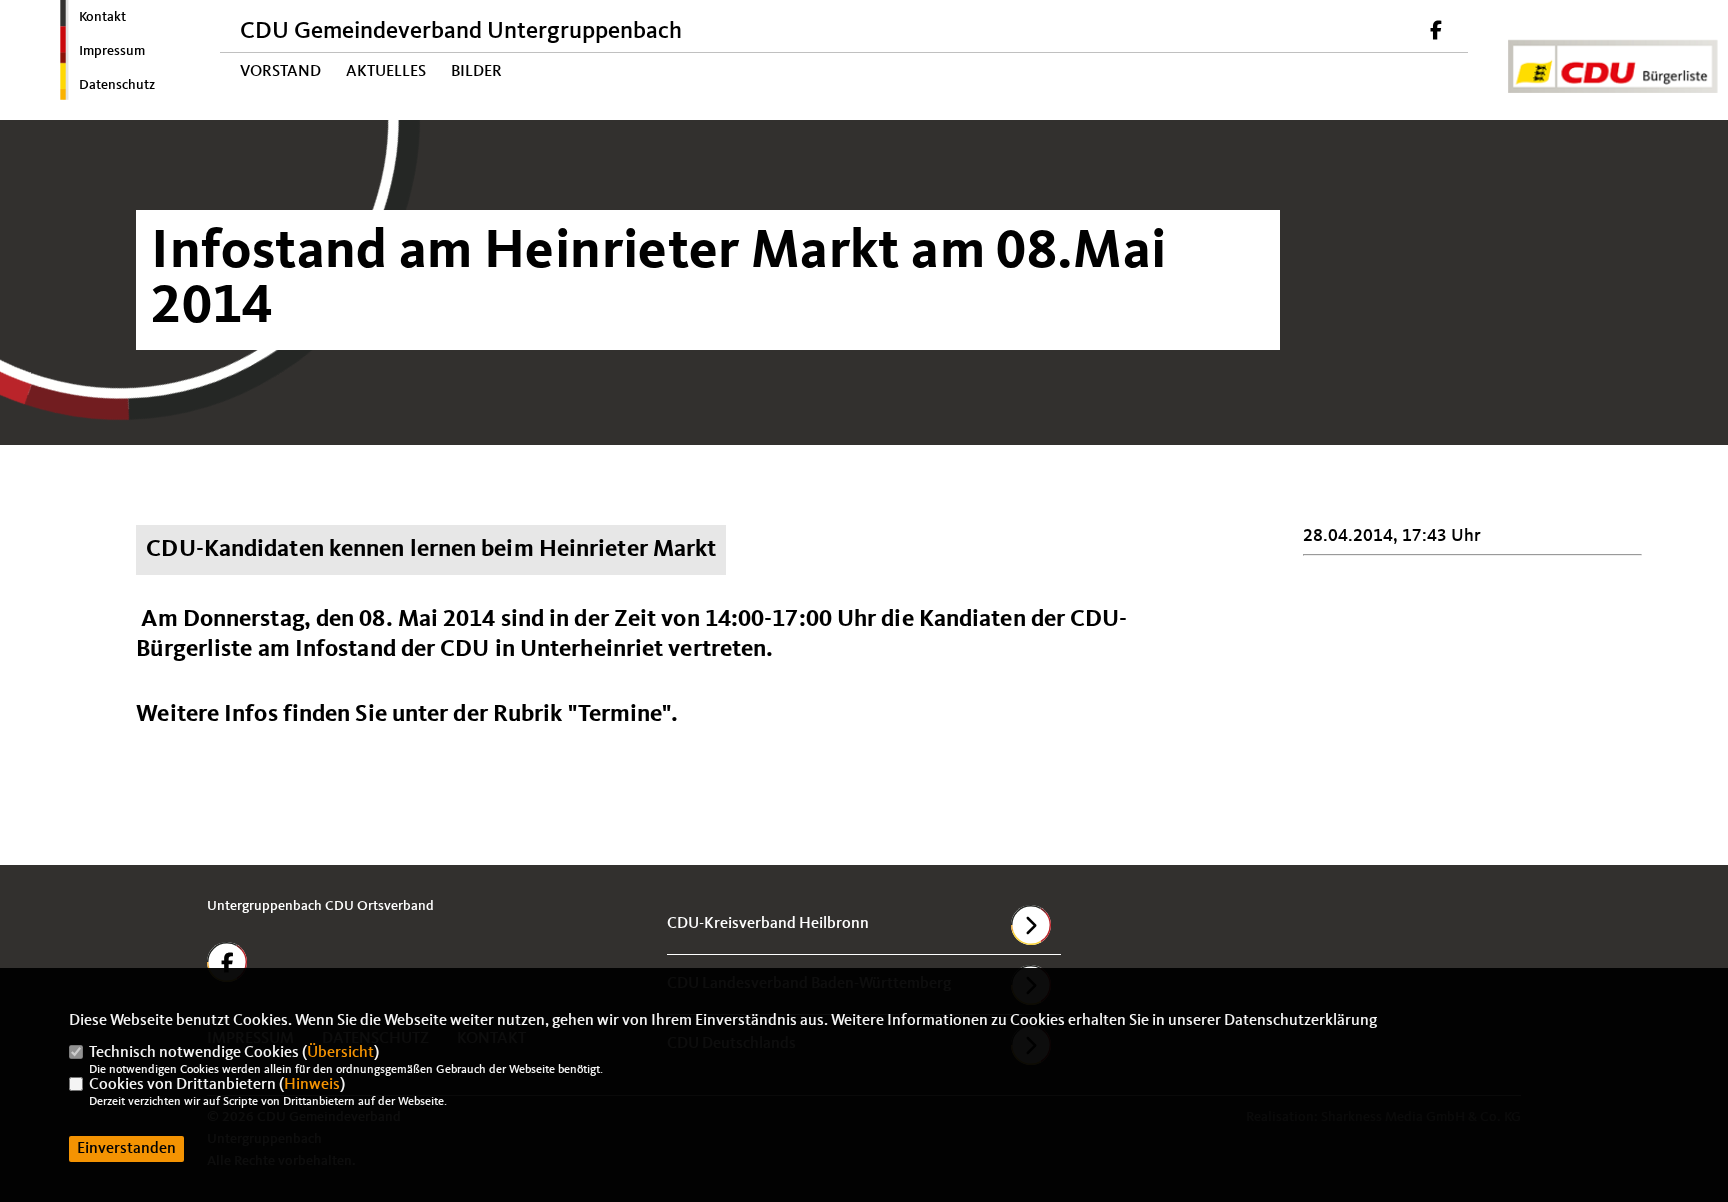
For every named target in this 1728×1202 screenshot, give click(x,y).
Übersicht (340, 1053)
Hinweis (312, 1085)
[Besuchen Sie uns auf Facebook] (1436, 33)
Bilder (476, 72)
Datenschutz (117, 85)
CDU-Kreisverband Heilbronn (768, 924)
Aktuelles (386, 72)
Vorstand (280, 72)
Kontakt (102, 17)
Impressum (112, 51)
